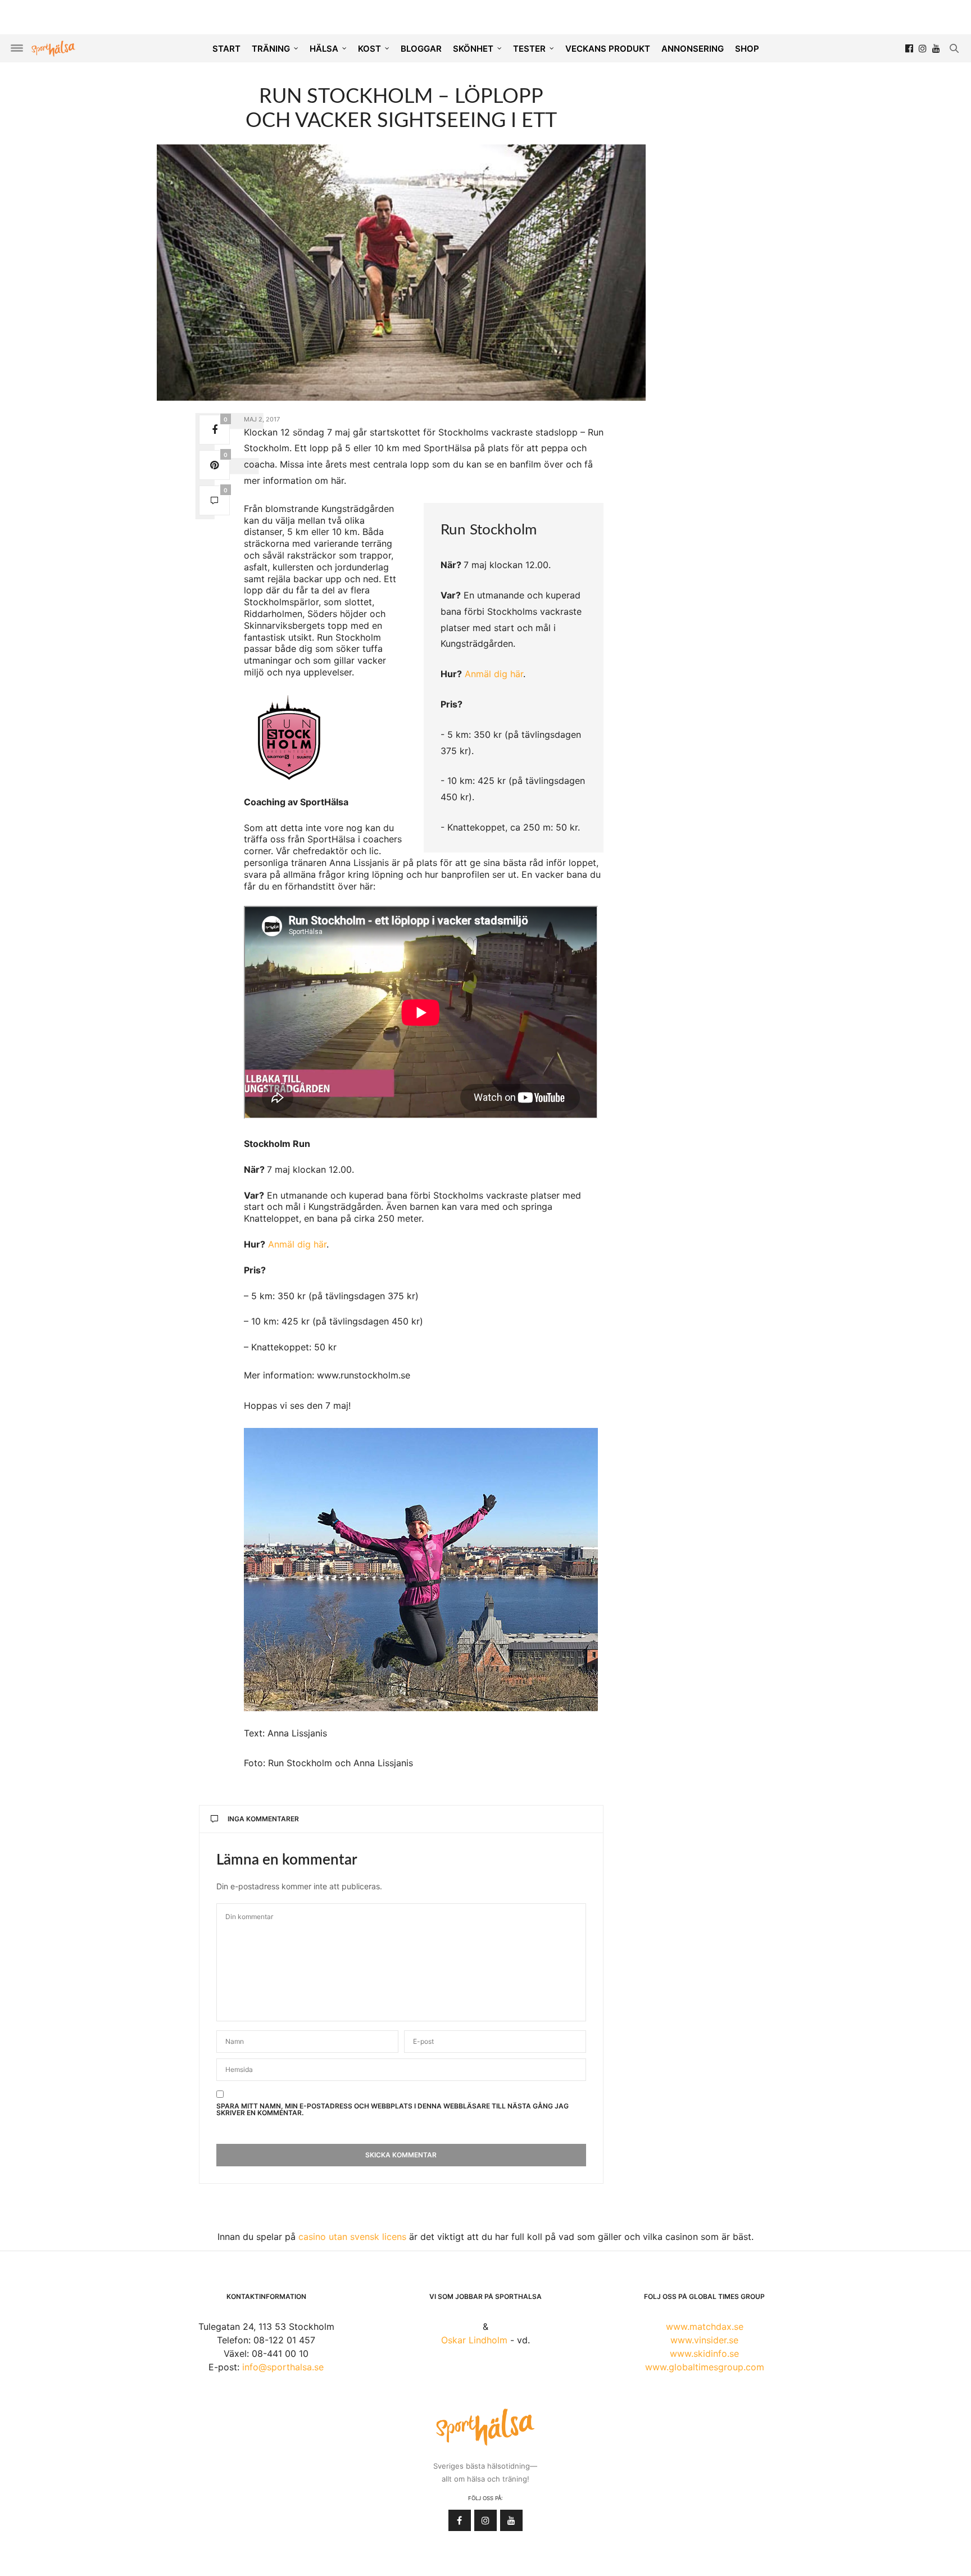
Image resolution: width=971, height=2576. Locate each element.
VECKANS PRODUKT (608, 49)
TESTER (529, 49)
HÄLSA (324, 49)
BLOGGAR (421, 49)
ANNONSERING (693, 49)
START (226, 49)
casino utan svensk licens (352, 2237)
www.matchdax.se (705, 2326)
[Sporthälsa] (53, 49)
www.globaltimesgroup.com (705, 2367)
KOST (369, 49)
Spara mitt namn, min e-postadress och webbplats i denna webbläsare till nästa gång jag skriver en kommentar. (393, 2110)
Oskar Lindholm (474, 2340)
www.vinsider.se (704, 2340)
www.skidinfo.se (704, 2353)
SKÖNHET (473, 49)
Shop (747, 49)
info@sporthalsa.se (283, 2367)
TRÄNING (271, 49)
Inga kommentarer (263, 1819)
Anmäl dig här (494, 674)
